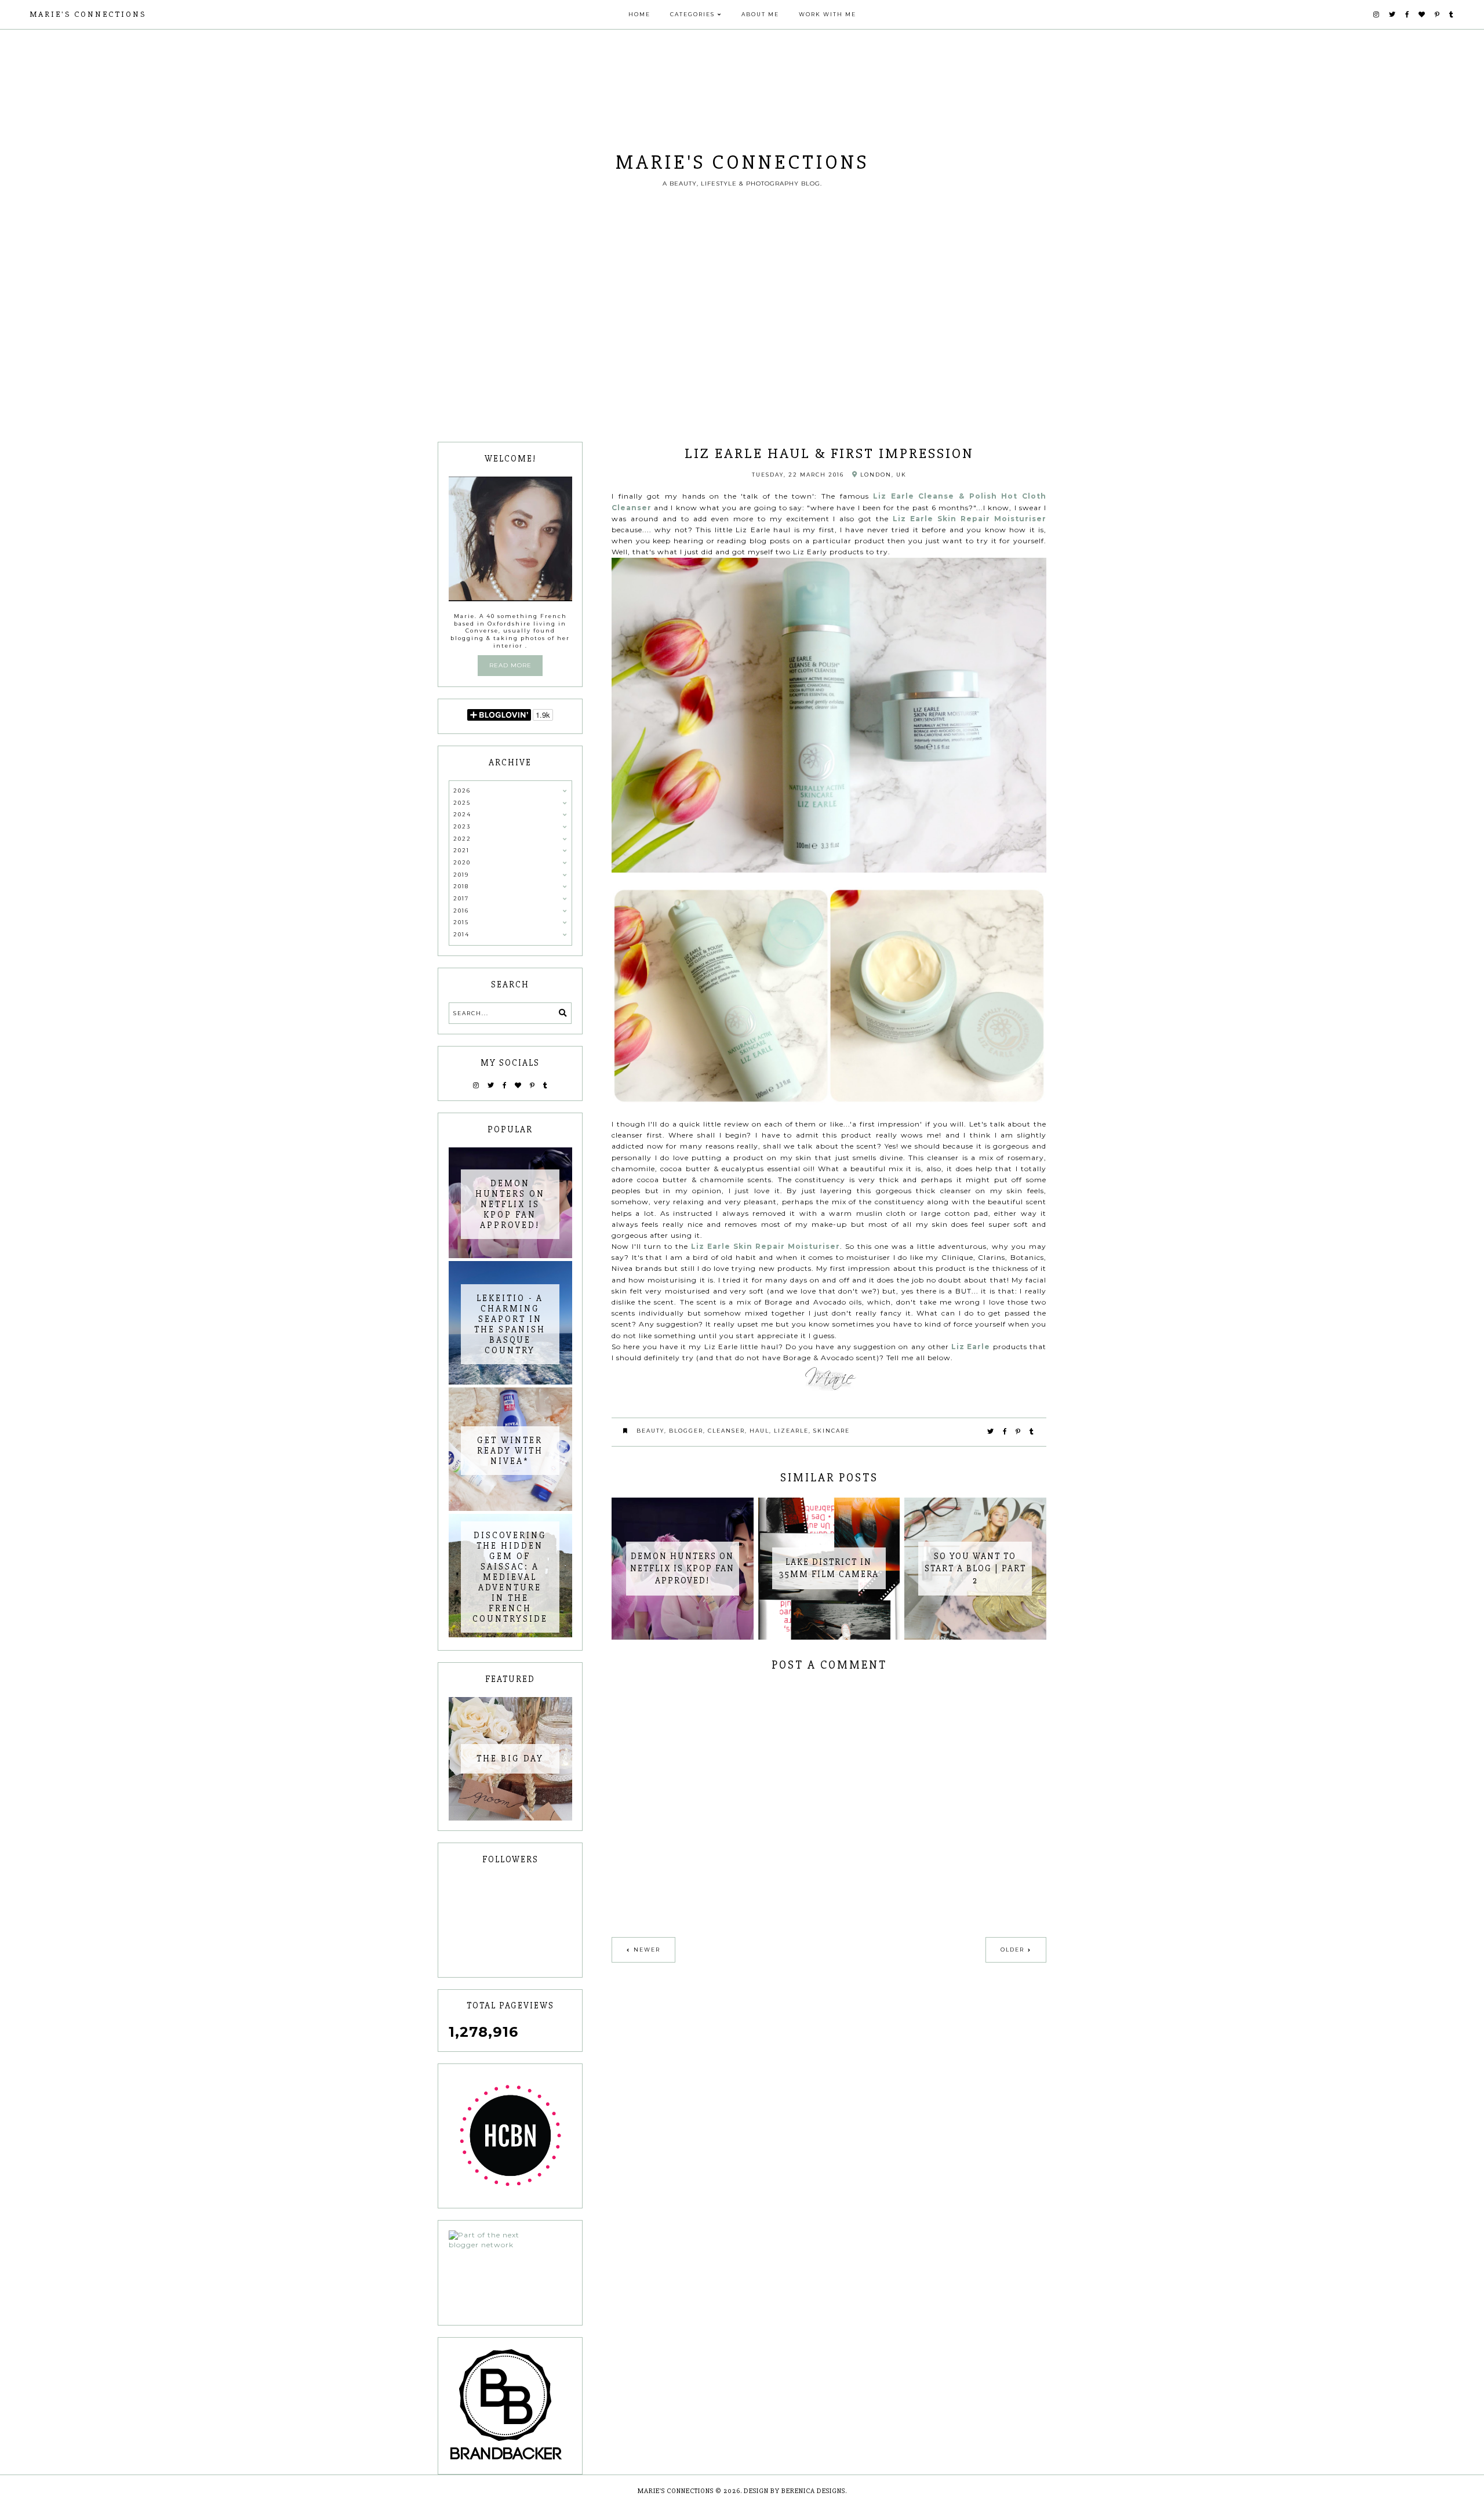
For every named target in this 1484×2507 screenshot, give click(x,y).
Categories (692, 14)
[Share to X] (991, 1431)
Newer (647, 1950)
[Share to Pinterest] (1019, 1431)
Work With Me (828, 14)
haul (759, 1431)
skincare (832, 1431)
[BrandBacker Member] (510, 2406)
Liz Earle (971, 1347)
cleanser (726, 1431)
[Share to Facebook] (1005, 1431)
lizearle (791, 1431)
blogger (686, 1431)
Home (639, 14)
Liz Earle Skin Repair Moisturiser (970, 519)
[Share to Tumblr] (1032, 1431)
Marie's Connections (88, 14)
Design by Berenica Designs (794, 2491)
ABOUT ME (760, 14)
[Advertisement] (742, 355)
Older (1012, 1950)
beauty (650, 1431)
